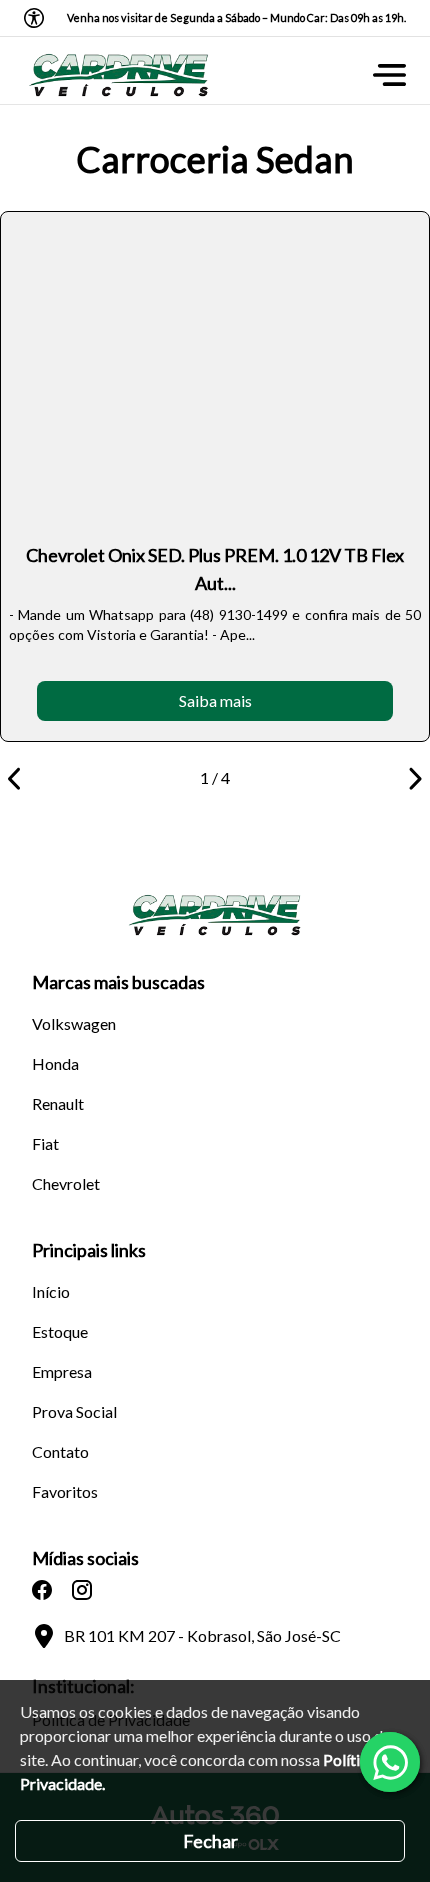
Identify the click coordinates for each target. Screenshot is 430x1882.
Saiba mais (215, 700)
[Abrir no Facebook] (42, 1590)
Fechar (210, 1841)
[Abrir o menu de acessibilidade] (34, 18)
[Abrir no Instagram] (82, 1590)
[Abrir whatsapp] (390, 1762)
